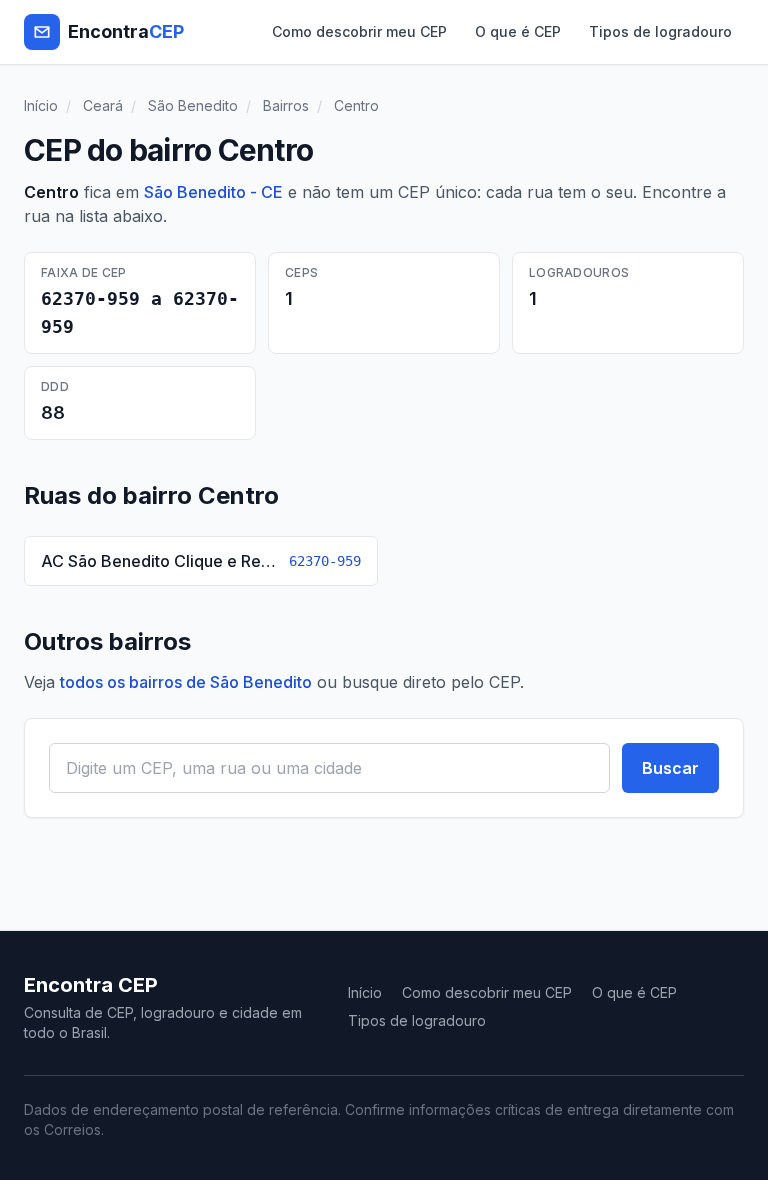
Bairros (286, 105)
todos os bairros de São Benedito (186, 682)
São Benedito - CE (213, 192)
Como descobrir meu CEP (359, 31)
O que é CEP (518, 31)
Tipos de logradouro (660, 31)
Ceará (103, 105)
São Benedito (193, 105)
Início (41, 105)
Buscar (670, 768)
